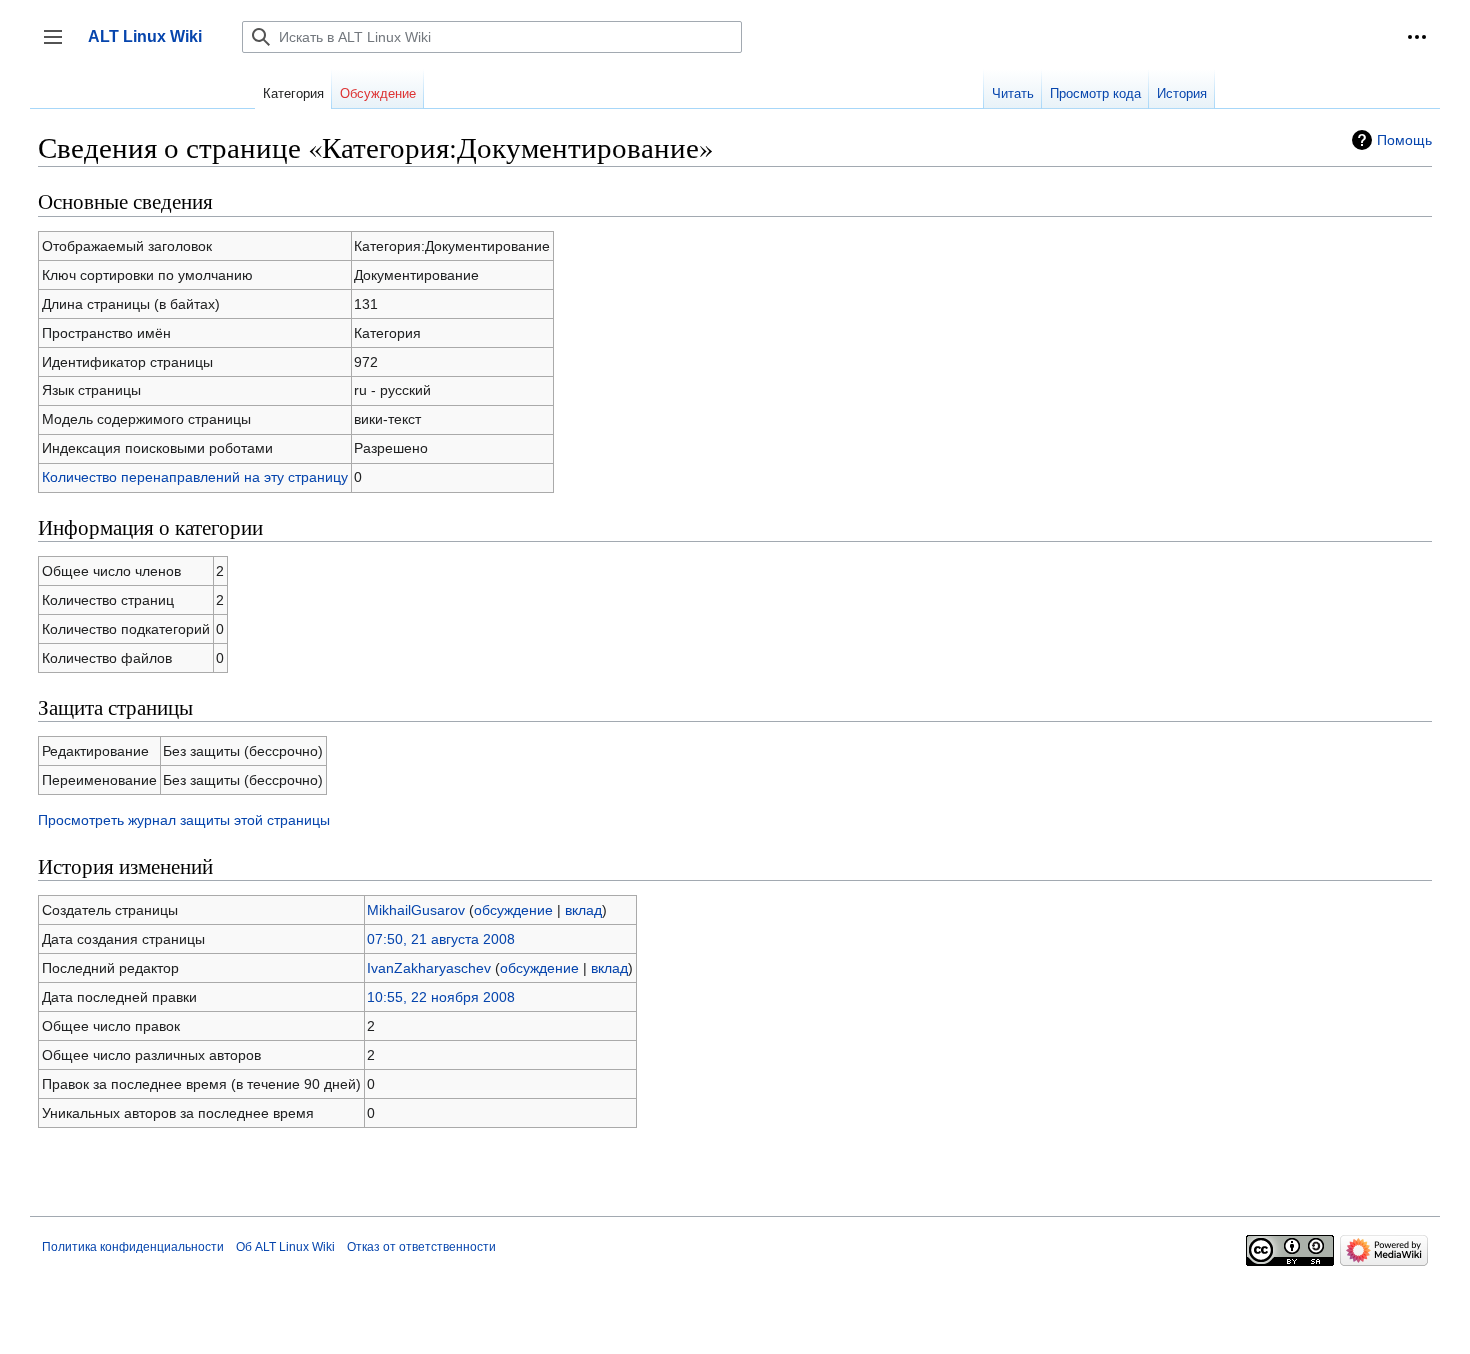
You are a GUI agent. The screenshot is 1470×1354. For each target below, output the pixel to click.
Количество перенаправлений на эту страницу (195, 477)
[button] (1417, 37)
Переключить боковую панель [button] (59, 46)
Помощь (1404, 140)
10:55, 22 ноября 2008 (441, 997)
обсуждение (513, 910)
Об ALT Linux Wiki (285, 1247)
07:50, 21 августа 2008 (441, 939)
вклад (583, 910)
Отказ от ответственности (421, 1247)
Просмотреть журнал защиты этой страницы (184, 820)
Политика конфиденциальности (133, 1247)
